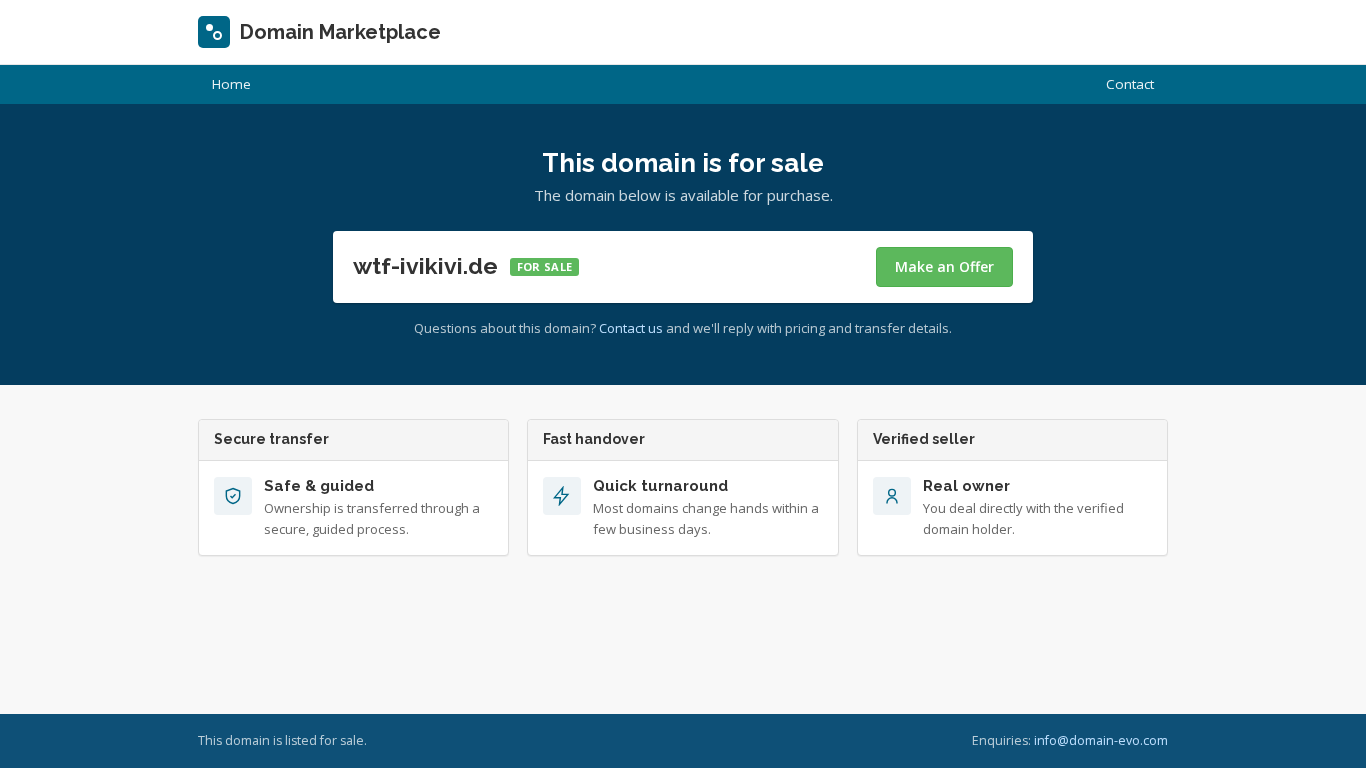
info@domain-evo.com (1101, 740)
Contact (1130, 84)
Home (231, 84)
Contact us (631, 328)
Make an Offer (944, 266)
